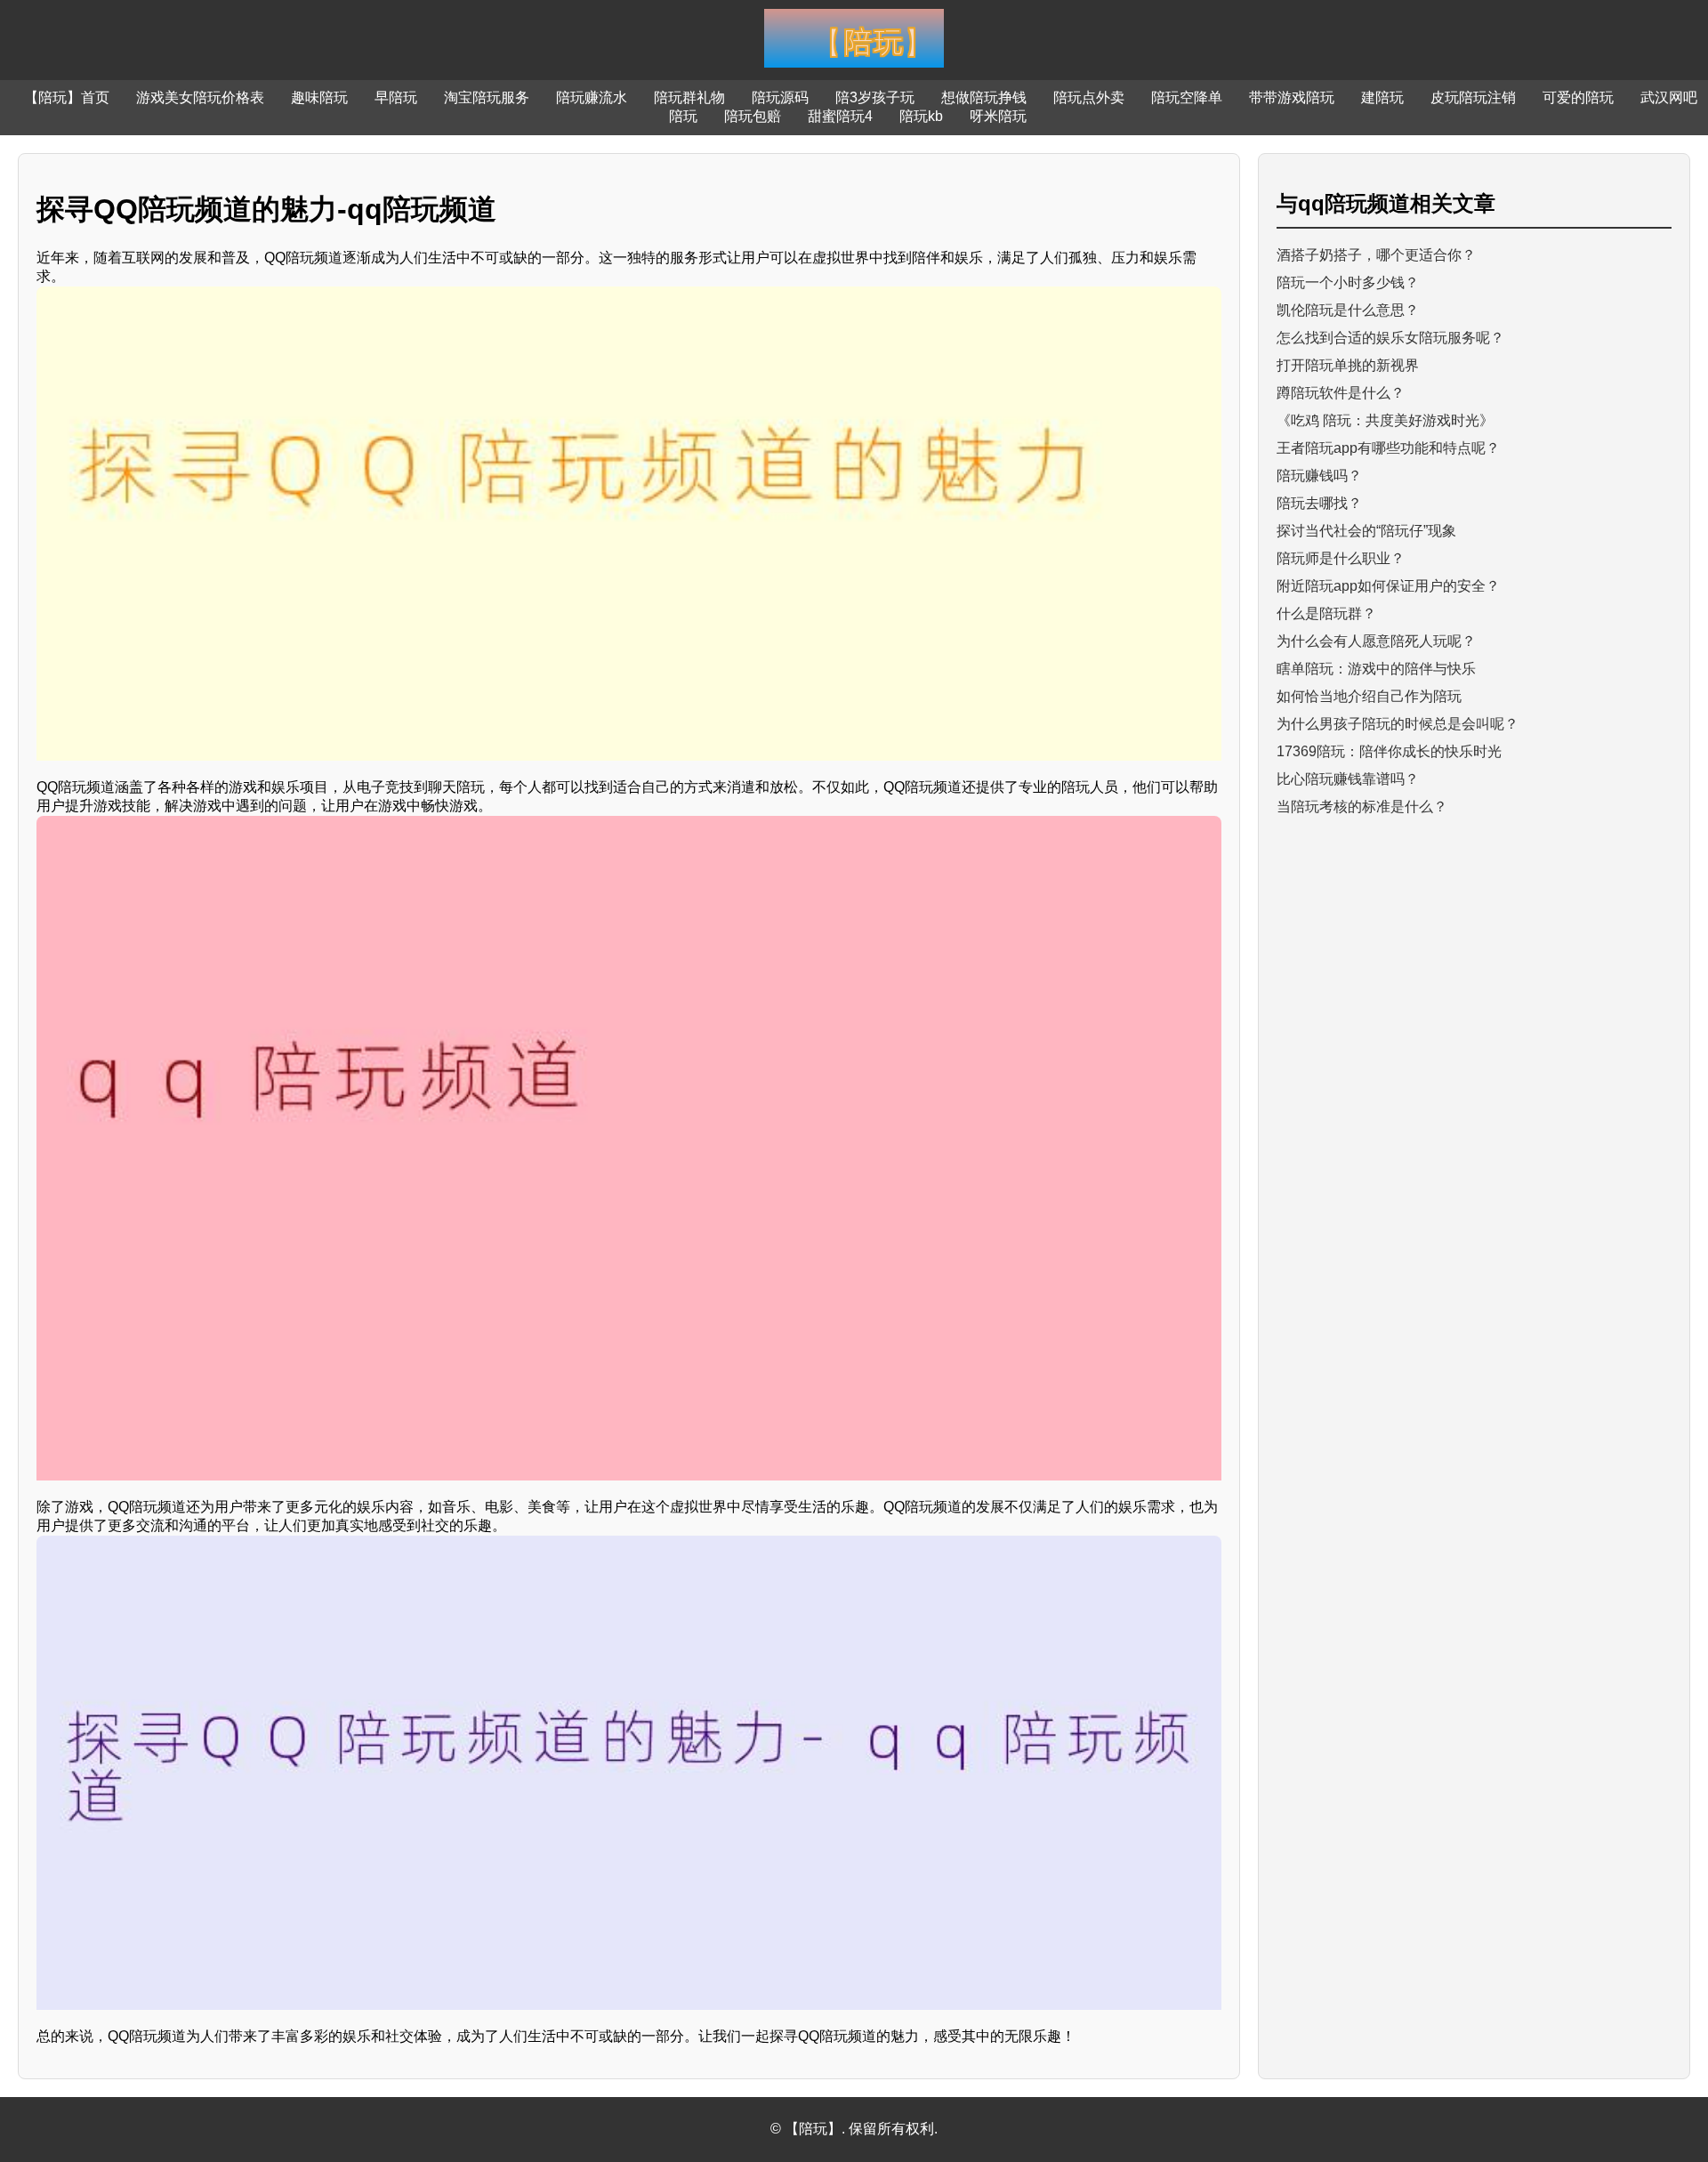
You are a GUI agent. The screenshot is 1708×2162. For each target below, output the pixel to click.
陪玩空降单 (1187, 97)
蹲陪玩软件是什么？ (1341, 393)
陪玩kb (921, 116)
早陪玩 (396, 97)
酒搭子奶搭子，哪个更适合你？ (1376, 255)
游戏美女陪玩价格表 (200, 97)
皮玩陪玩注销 (1473, 97)
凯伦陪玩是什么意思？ (1348, 310)
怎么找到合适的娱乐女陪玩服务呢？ (1390, 338)
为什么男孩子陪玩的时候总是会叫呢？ (1398, 724)
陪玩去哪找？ (1319, 503)
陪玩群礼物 (689, 97)
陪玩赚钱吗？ (1319, 476)
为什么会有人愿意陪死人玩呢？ (1376, 641)
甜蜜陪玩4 (840, 116)
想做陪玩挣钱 (984, 97)
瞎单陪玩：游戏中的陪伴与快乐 (1376, 669)
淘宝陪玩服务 (487, 97)
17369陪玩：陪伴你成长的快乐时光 (1389, 751)
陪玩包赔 (753, 116)
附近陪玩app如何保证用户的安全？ (1388, 586)
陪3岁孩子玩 (875, 97)
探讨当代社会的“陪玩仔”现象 (1366, 531)
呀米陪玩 (998, 116)
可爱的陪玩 (1578, 97)
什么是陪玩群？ (1326, 613)
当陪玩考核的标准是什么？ (1362, 807)
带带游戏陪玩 (1292, 97)
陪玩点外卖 (1089, 97)
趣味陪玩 (319, 97)
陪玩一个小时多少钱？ (1348, 282)
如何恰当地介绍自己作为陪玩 (1369, 696)
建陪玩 (1382, 97)
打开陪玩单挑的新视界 (1348, 365)
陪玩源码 (780, 97)
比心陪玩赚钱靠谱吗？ (1348, 779)
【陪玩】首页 (67, 97)
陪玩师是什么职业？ (1341, 558)
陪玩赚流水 (592, 97)
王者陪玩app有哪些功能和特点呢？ (1388, 448)
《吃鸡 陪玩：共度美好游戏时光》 (1385, 420)
